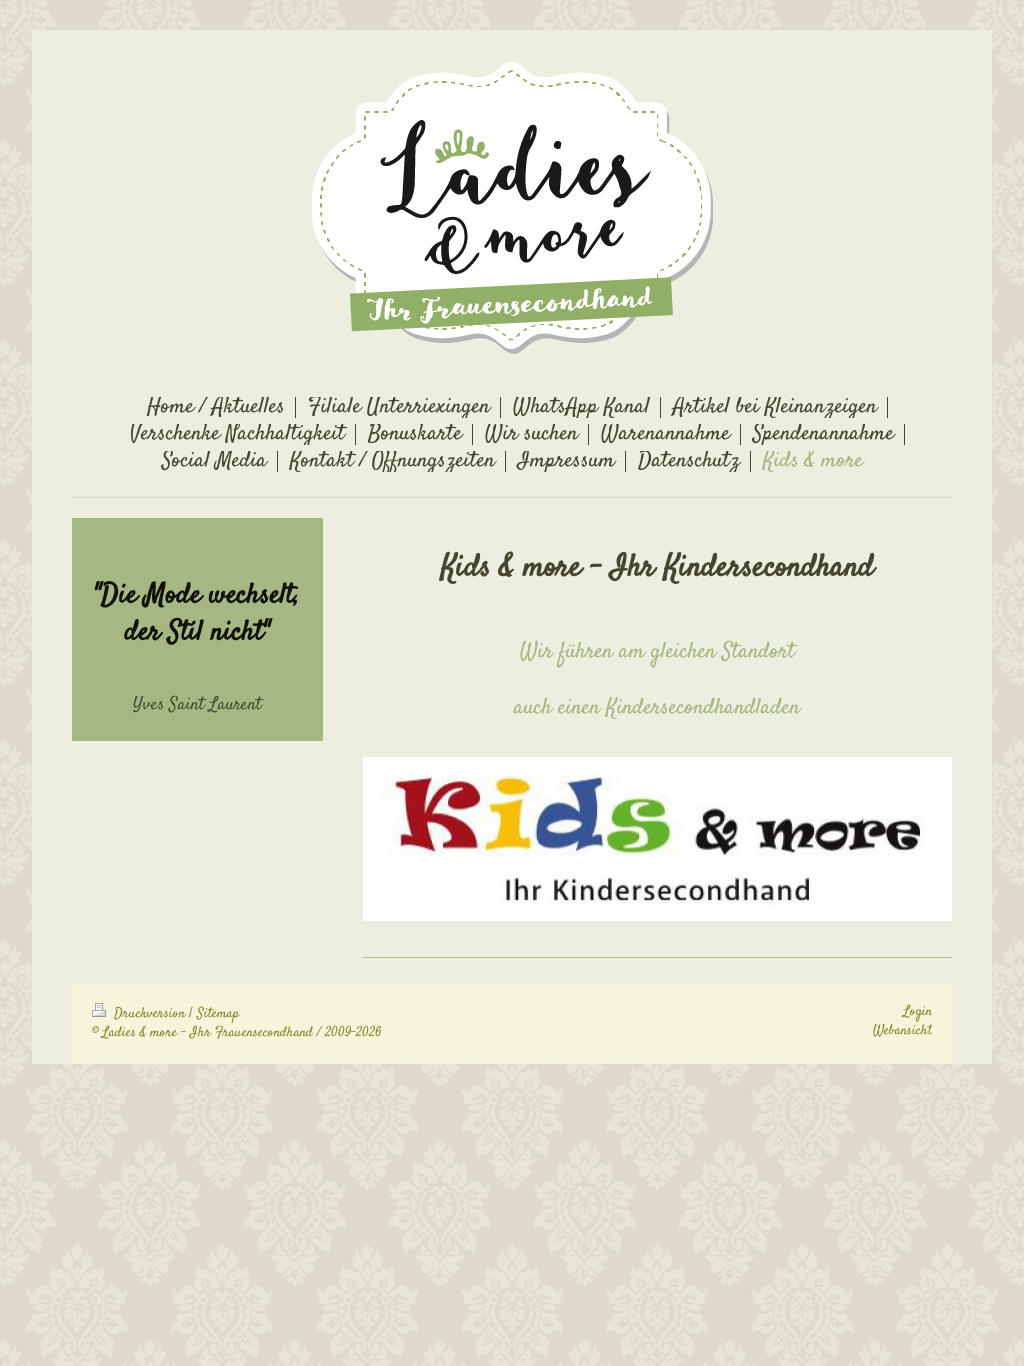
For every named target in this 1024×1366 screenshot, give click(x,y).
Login (917, 1012)
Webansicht (902, 1031)
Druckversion (149, 1014)
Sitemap (218, 1014)
